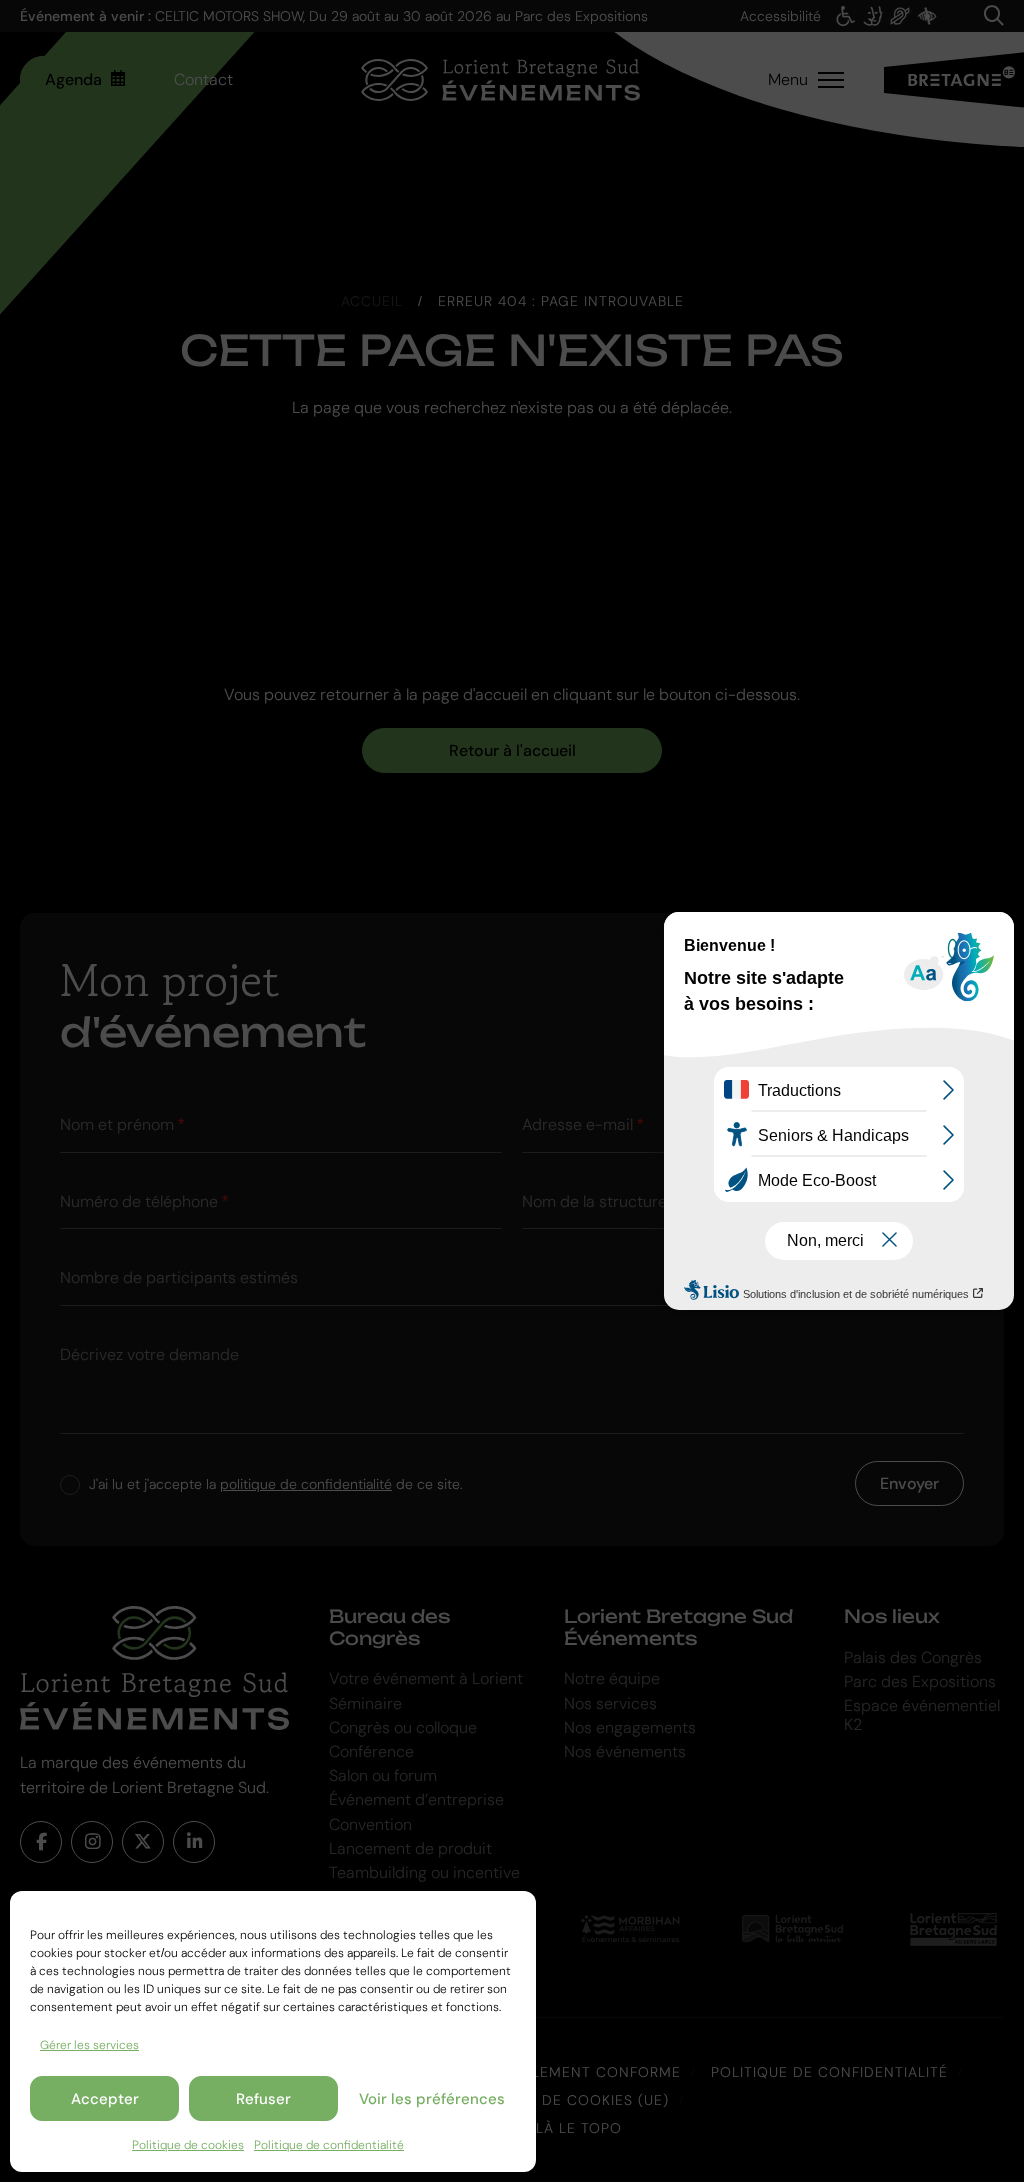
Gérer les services (89, 2045)
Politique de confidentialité (329, 2145)
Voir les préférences (432, 2099)
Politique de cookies (188, 2145)
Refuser (263, 2099)
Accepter (105, 2099)
